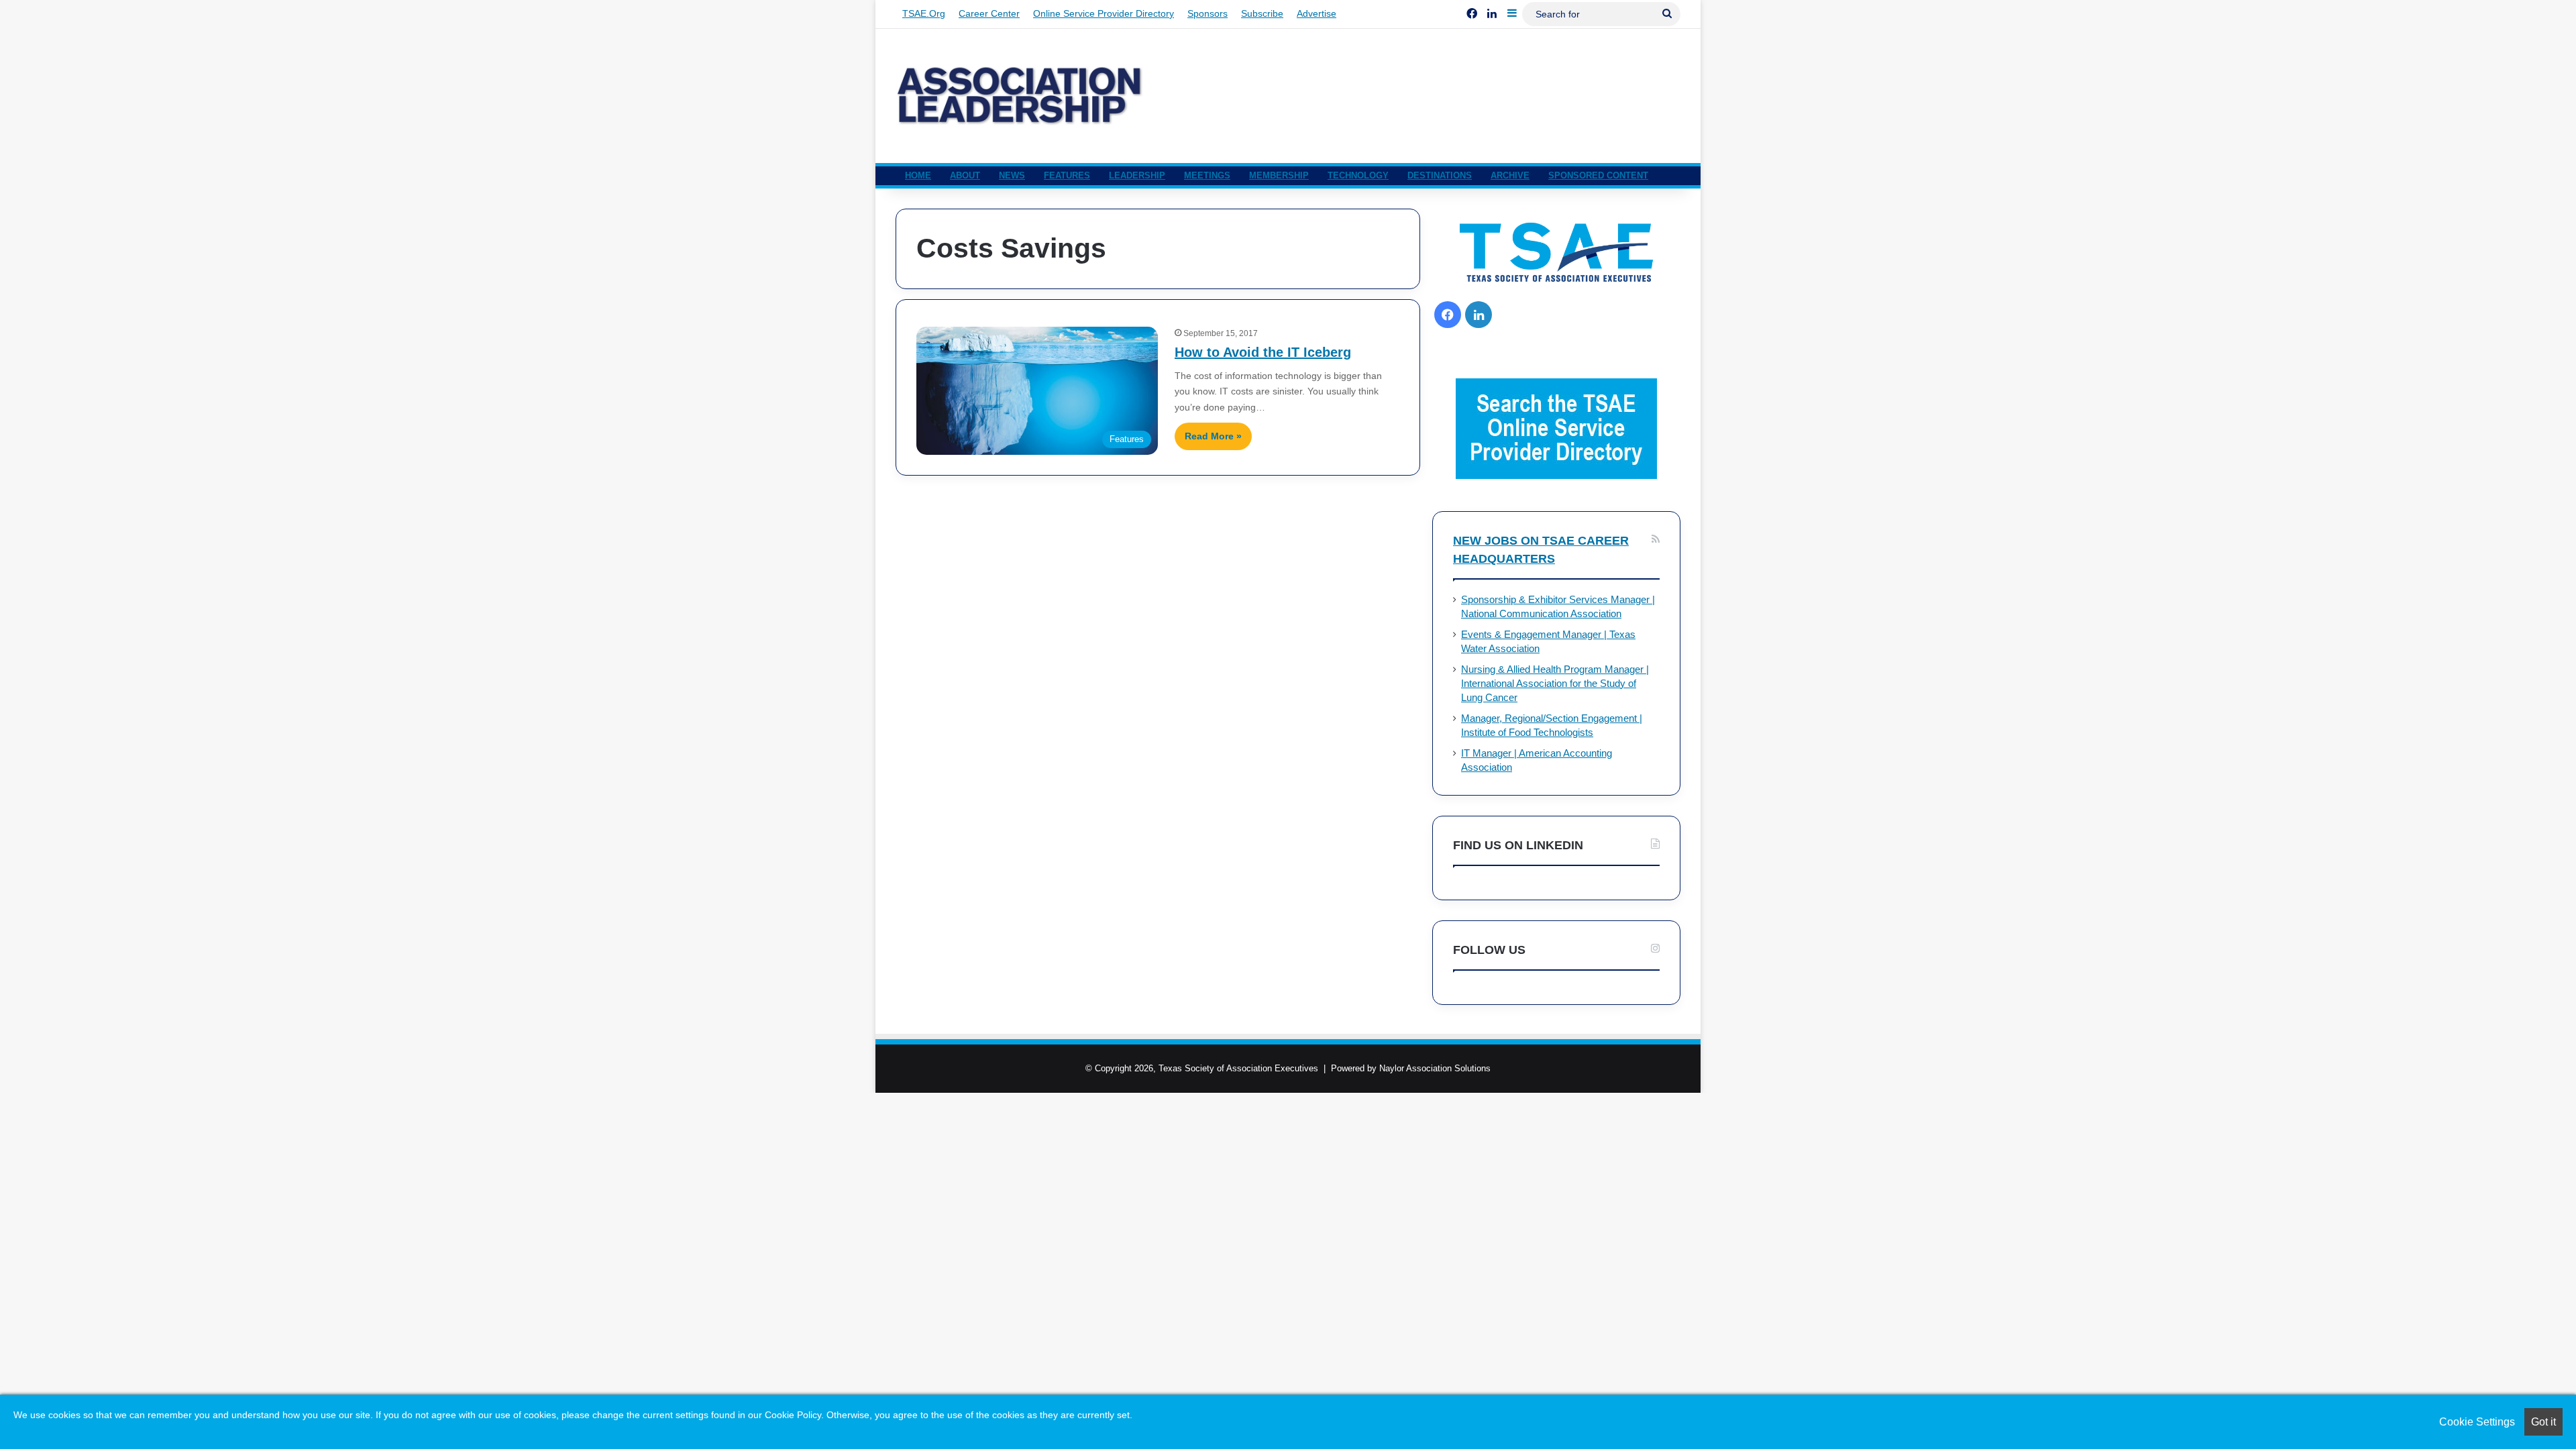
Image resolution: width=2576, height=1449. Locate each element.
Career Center (989, 13)
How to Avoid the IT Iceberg (1263, 352)
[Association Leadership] (1020, 96)
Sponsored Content (1598, 175)
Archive (1510, 175)
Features (1067, 175)
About (965, 175)
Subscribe (1262, 13)
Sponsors (1207, 13)
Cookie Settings (2477, 1422)
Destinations (1440, 175)
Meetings (1207, 175)
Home (918, 175)
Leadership (1137, 175)
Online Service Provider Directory (1104, 13)
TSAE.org (924, 13)
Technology (1358, 175)
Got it (2543, 1422)
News (1012, 175)
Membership (1279, 175)
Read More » (1213, 436)
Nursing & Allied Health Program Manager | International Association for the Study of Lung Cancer (1555, 684)
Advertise (1317, 13)
